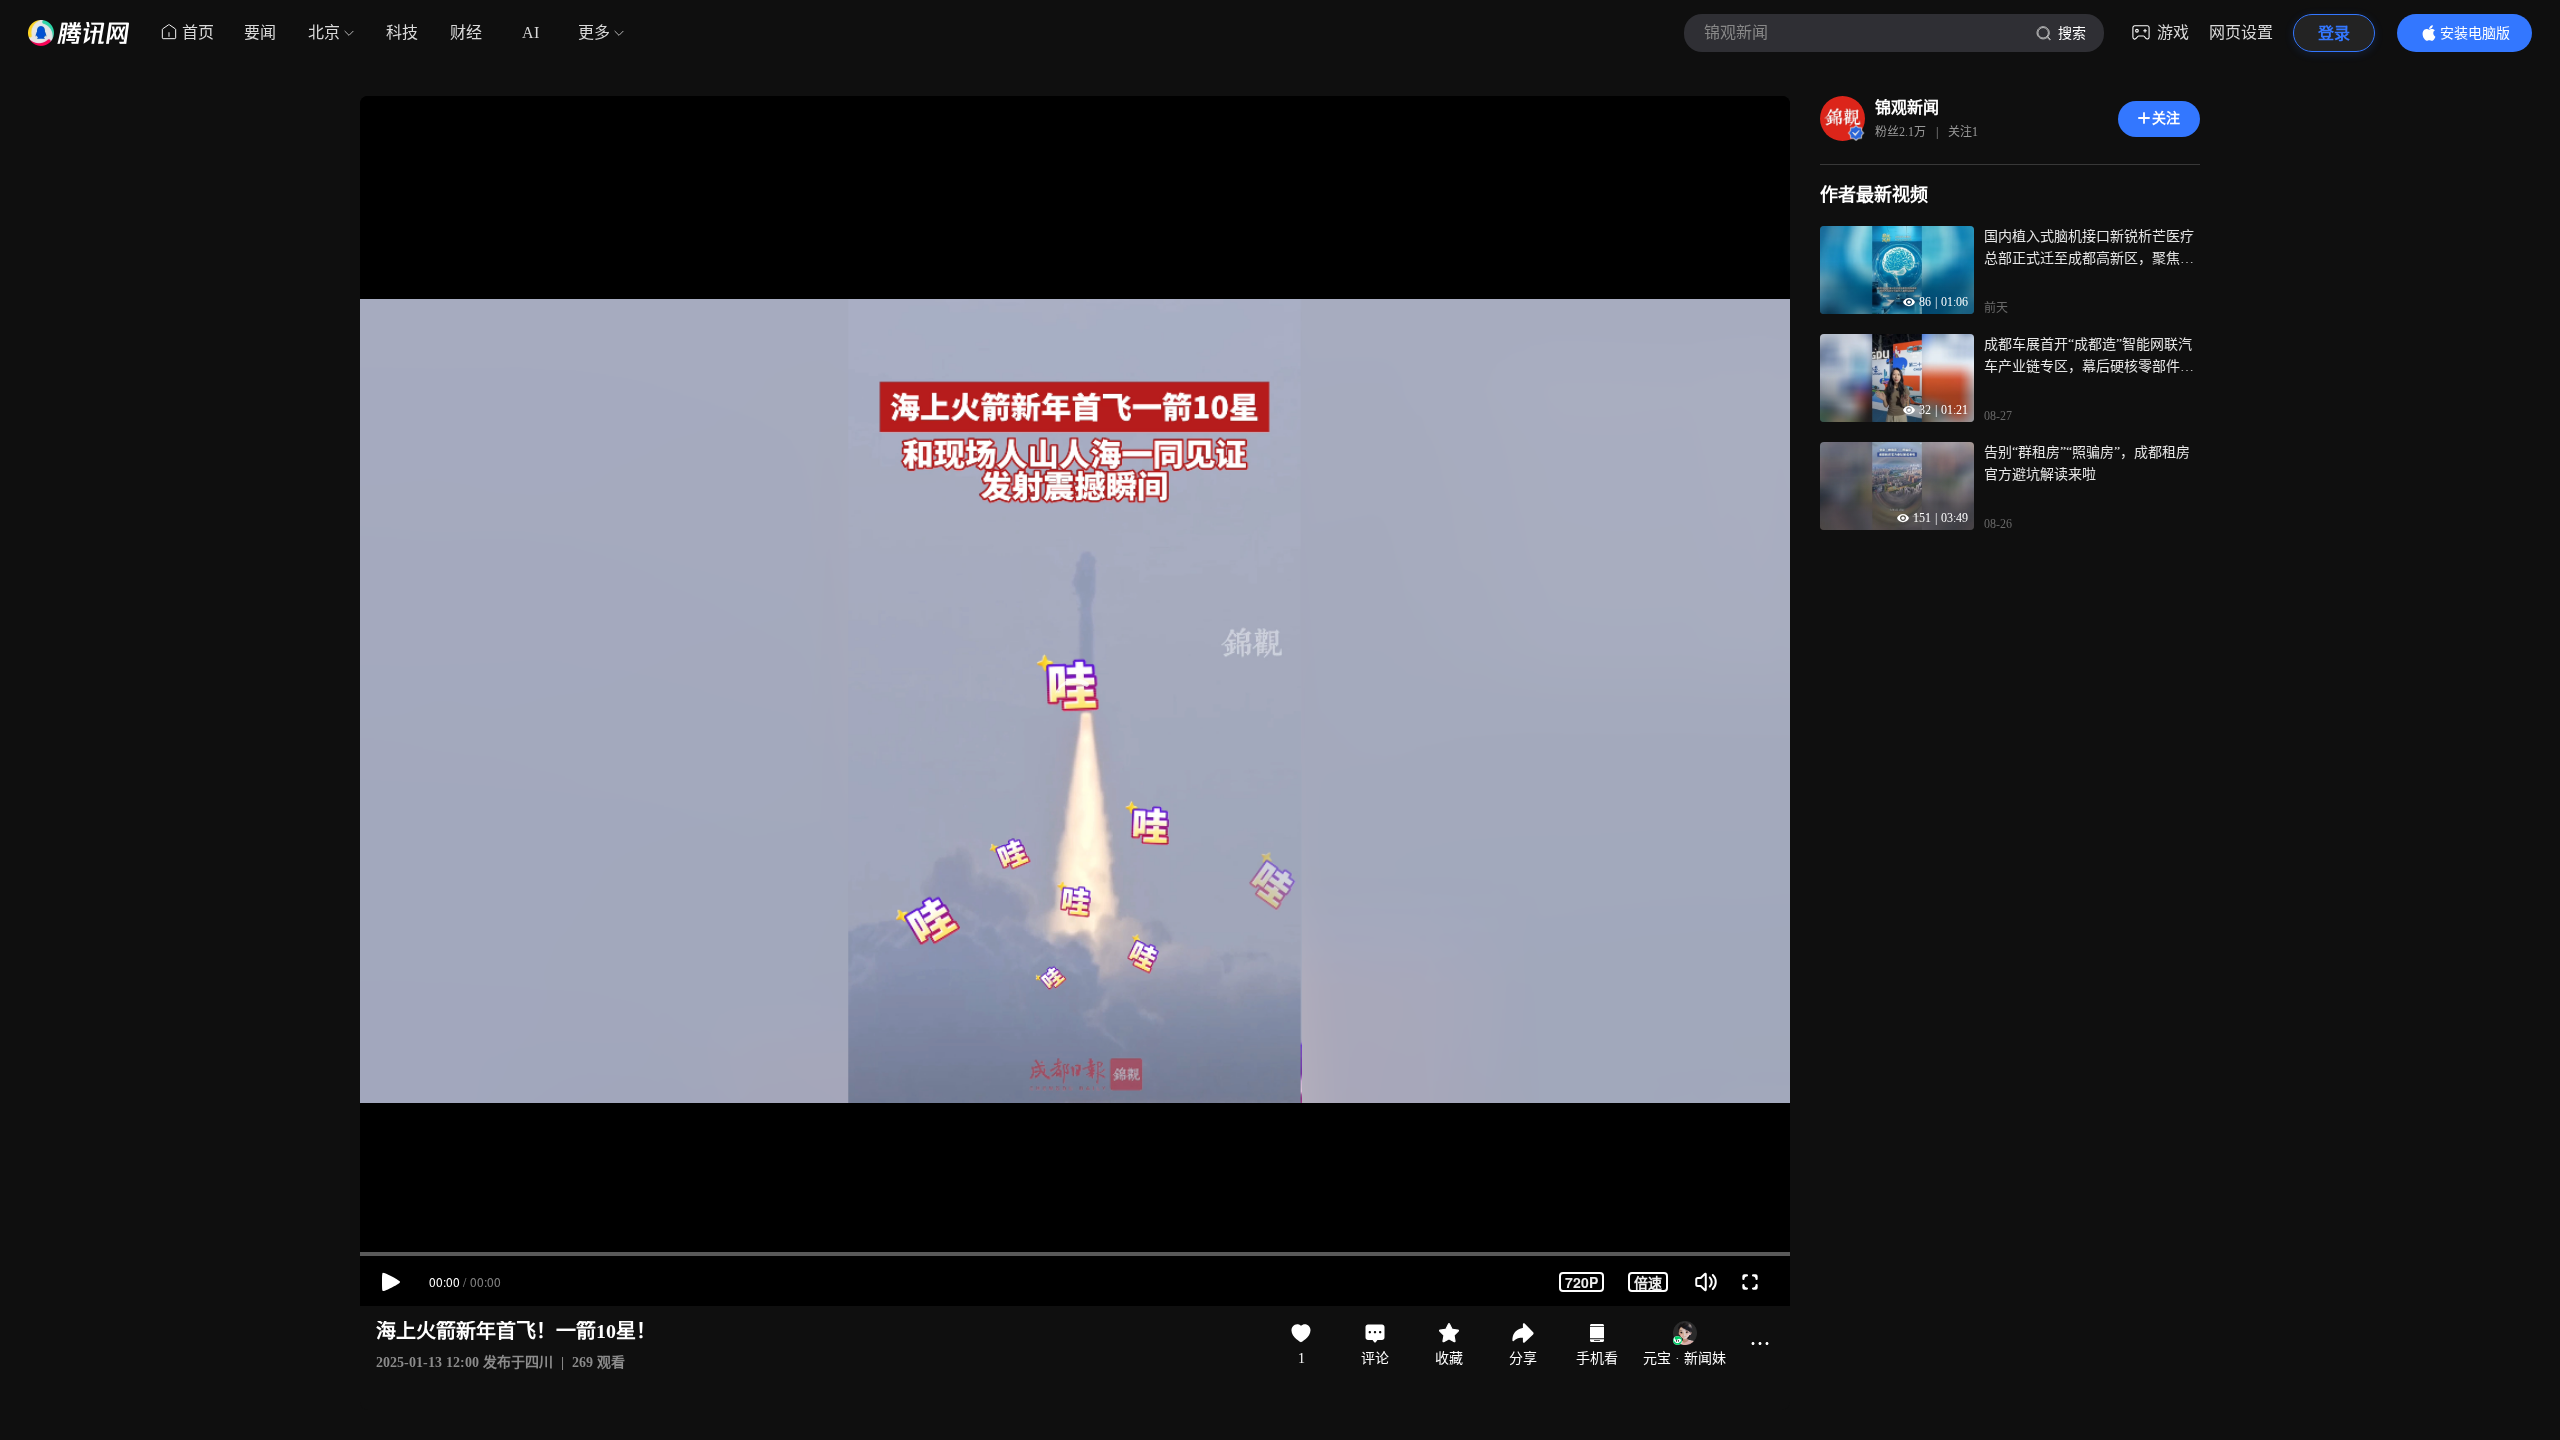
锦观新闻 (1907, 107)
